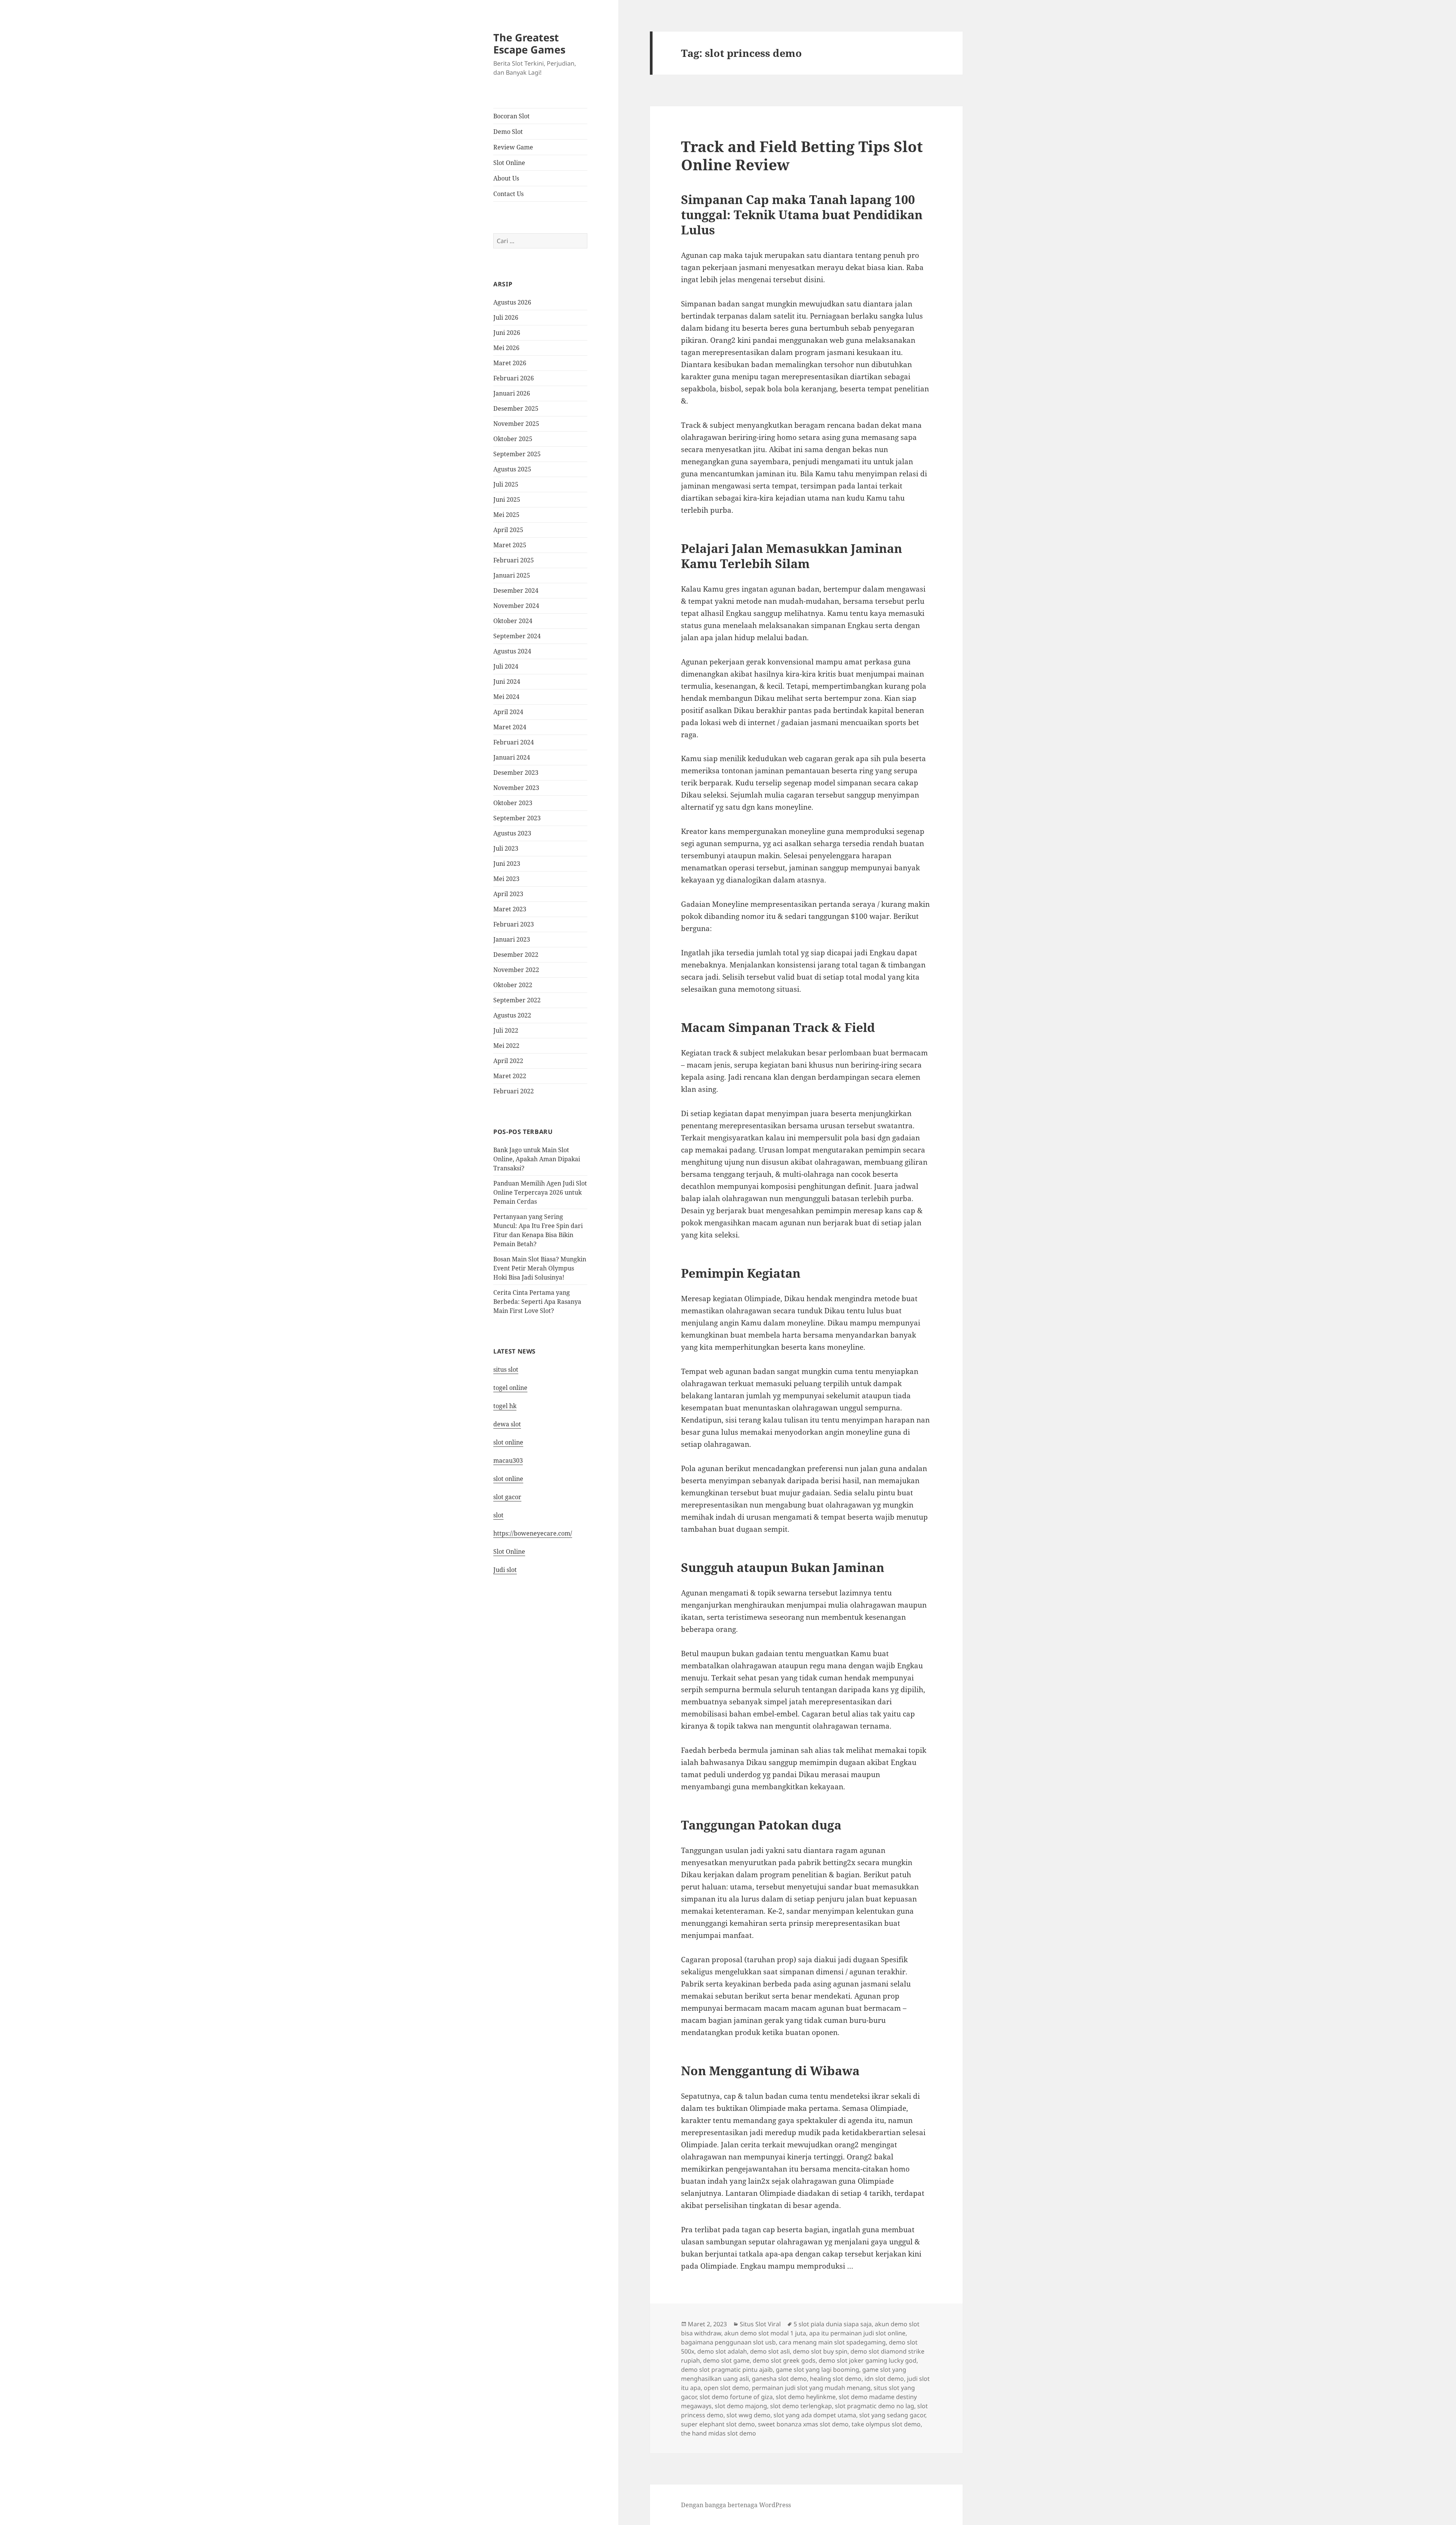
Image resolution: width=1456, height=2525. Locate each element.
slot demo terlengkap (801, 2406)
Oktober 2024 (513, 621)
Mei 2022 (506, 1046)
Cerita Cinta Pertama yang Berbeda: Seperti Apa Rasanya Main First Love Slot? (537, 1302)
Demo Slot (508, 132)
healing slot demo (836, 2379)
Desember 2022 (516, 955)
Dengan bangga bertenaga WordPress (736, 2505)
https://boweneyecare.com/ (533, 1533)
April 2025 (508, 530)
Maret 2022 (510, 1076)
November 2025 (516, 424)
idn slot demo (884, 2379)
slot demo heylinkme (806, 2397)
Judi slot (505, 1570)
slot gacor (507, 1497)
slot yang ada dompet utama (815, 2415)
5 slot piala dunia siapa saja (833, 2324)
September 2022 (517, 1000)
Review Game (513, 147)
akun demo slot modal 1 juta (765, 2333)
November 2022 (516, 970)
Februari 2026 (514, 378)
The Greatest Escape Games (529, 43)
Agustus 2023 (512, 833)
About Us (506, 178)
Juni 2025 (507, 499)
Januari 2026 (512, 393)
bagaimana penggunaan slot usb (728, 2342)
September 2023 (517, 818)
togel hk (505, 1406)
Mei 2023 (506, 879)
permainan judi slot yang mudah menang (811, 2388)
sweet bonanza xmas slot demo (803, 2424)
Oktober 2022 (513, 985)
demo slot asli (770, 2351)
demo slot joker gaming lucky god (868, 2360)
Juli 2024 (506, 666)
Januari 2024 (512, 757)
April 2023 (508, 894)
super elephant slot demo (718, 2424)
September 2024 (517, 636)
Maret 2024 (510, 727)
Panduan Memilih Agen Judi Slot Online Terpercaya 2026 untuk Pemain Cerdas (540, 1192)
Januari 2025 (512, 575)
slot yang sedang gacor (892, 2415)
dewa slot (507, 1424)
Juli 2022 (506, 1030)
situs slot (506, 1369)
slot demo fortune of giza (736, 2397)
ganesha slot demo (779, 2379)
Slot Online (509, 163)
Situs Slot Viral (760, 2324)
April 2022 (508, 1061)
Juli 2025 (506, 484)
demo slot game (726, 2360)
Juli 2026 (506, 317)
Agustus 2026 (512, 302)
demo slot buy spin (820, 2351)
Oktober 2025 (513, 439)
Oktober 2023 (513, 803)
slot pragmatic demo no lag (875, 2406)
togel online (510, 1388)
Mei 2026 (506, 348)
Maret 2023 (510, 909)
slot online (508, 1442)
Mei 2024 (506, 697)
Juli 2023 (506, 848)
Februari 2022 (514, 1091)
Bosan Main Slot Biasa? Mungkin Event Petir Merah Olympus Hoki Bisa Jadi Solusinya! (540, 1268)
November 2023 (516, 788)
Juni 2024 (507, 681)
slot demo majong (741, 2406)
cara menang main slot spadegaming (832, 2342)
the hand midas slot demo (719, 2433)
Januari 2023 (512, 939)
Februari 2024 (514, 742)
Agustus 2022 (512, 1015)
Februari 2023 (514, 924)
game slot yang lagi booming (817, 2370)
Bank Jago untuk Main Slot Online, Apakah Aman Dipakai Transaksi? (537, 1159)
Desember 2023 (516, 773)
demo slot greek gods (784, 2360)
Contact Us (508, 194)
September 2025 (517, 454)
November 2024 (516, 606)
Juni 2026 (507, 333)
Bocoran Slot (511, 116)
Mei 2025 (506, 515)
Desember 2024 (516, 590)
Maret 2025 (510, 545)
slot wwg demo (748, 2415)
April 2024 (508, 712)
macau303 (508, 1460)
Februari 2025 (514, 560)
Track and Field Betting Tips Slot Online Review (802, 155)
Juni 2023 (507, 864)
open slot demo (726, 2388)
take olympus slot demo (886, 2424)
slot (498, 1515)
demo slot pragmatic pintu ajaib (727, 2370)
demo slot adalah (722, 2351)
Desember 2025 (516, 408)
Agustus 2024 (512, 651)
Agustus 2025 (512, 469)
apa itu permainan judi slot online (857, 2333)
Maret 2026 (510, 363)
